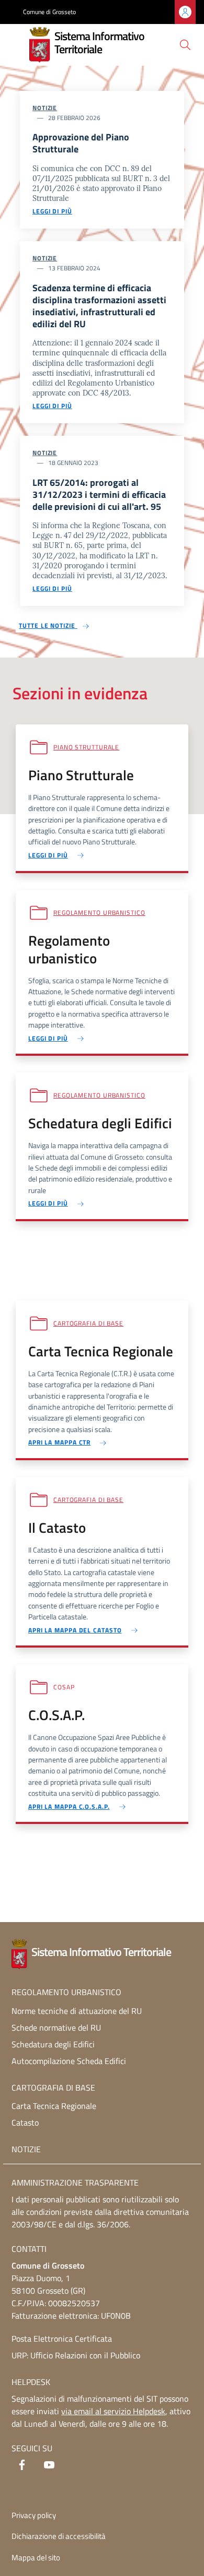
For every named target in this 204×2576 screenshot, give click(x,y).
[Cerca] (185, 45)
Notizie (45, 108)
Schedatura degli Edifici (53, 2044)
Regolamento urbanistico (99, 913)
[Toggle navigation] (18, 44)
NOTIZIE (26, 2149)
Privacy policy (34, 2515)
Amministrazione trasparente (75, 2183)
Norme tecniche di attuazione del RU (77, 2011)
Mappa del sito (36, 2557)
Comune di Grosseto (49, 12)
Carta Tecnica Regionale (54, 2106)
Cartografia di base (88, 1323)
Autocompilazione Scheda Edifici (69, 2061)
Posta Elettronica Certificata (62, 2339)
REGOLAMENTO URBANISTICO (66, 1992)
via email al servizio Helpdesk (113, 2411)
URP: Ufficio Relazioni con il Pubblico (76, 2355)
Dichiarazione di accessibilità (59, 2536)
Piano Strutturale (86, 747)
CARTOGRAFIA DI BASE (53, 2088)
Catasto (25, 2122)
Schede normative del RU (56, 2028)
